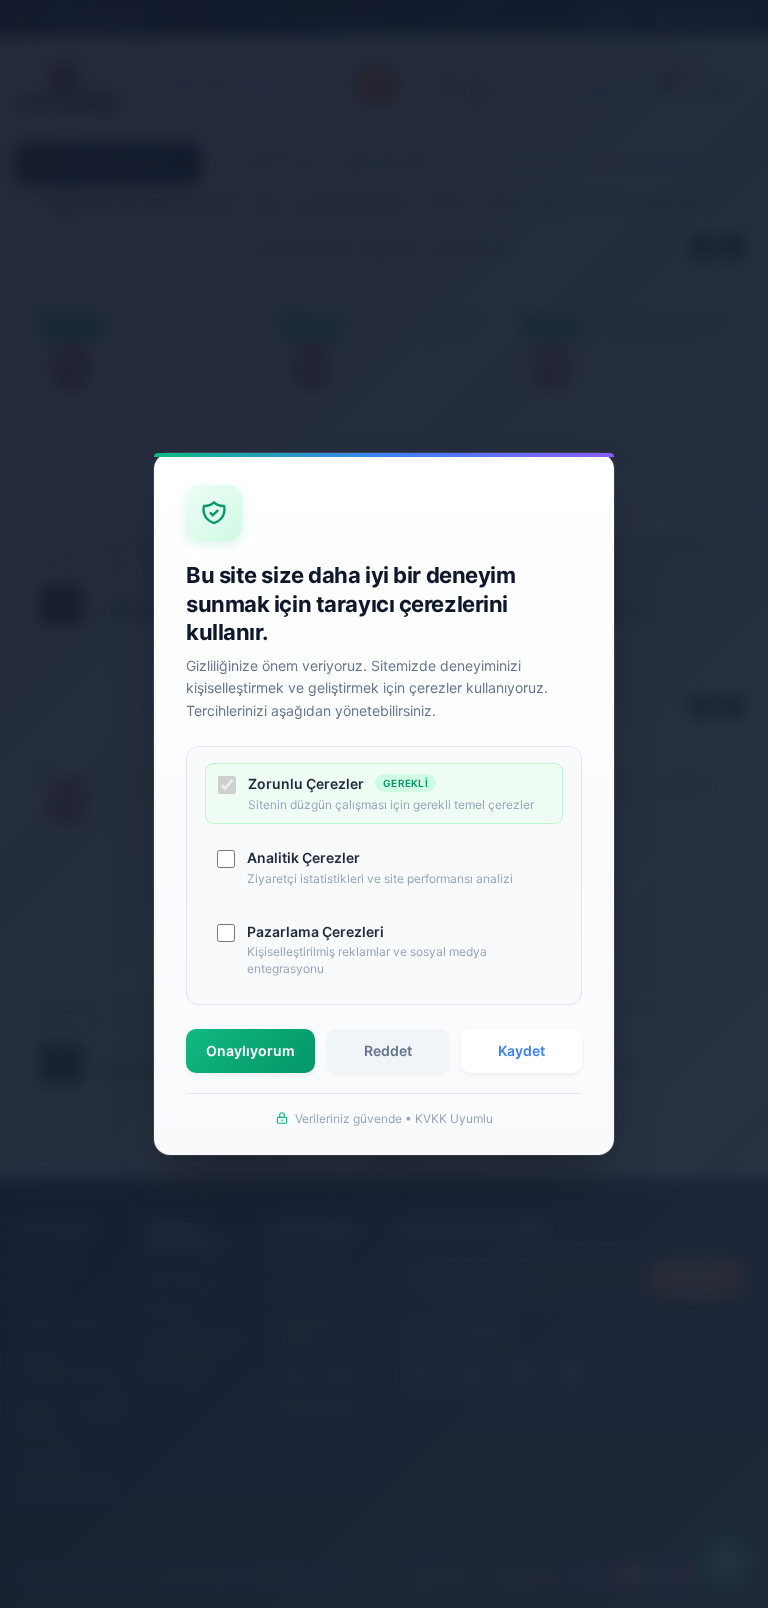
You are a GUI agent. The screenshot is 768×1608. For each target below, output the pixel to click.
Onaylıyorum (250, 1050)
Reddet (388, 1050)
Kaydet (521, 1050)
